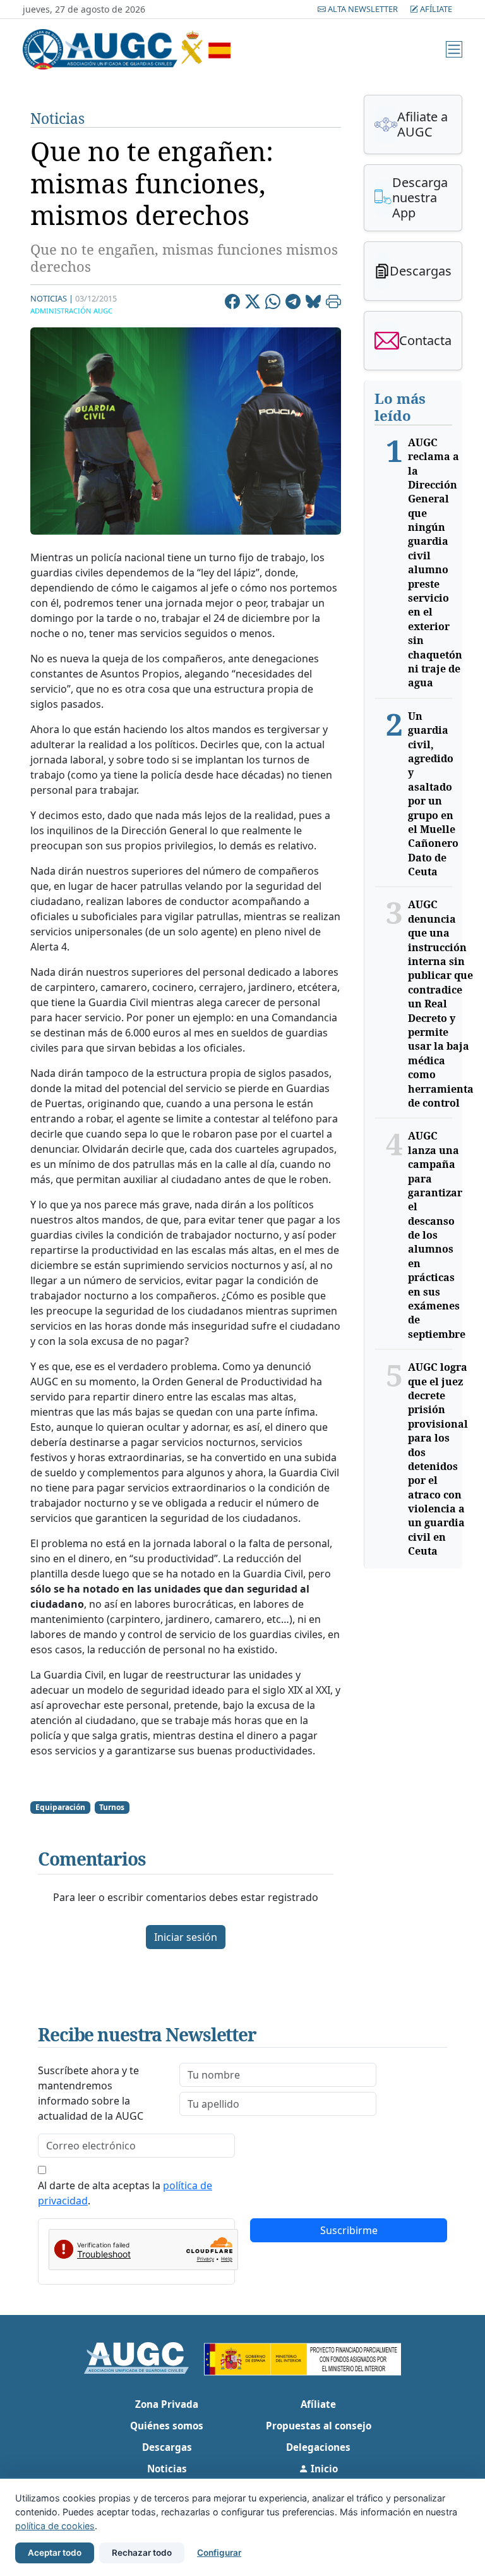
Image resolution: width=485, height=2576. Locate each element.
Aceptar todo (55, 2553)
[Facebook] (232, 303)
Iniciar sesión (186, 1937)
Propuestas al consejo (319, 2426)
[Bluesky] (313, 303)
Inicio (323, 2469)
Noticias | (52, 298)
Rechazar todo (142, 2553)
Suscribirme (349, 2230)
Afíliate (435, 9)
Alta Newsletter (363, 9)
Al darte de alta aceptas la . (125, 2193)
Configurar (219, 2553)
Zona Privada (167, 2404)
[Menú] (454, 49)
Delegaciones (318, 2447)
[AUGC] (144, 2357)
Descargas (167, 2447)
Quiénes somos (167, 2426)
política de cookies (55, 2526)
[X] (253, 303)
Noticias (57, 118)
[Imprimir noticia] (333, 303)
